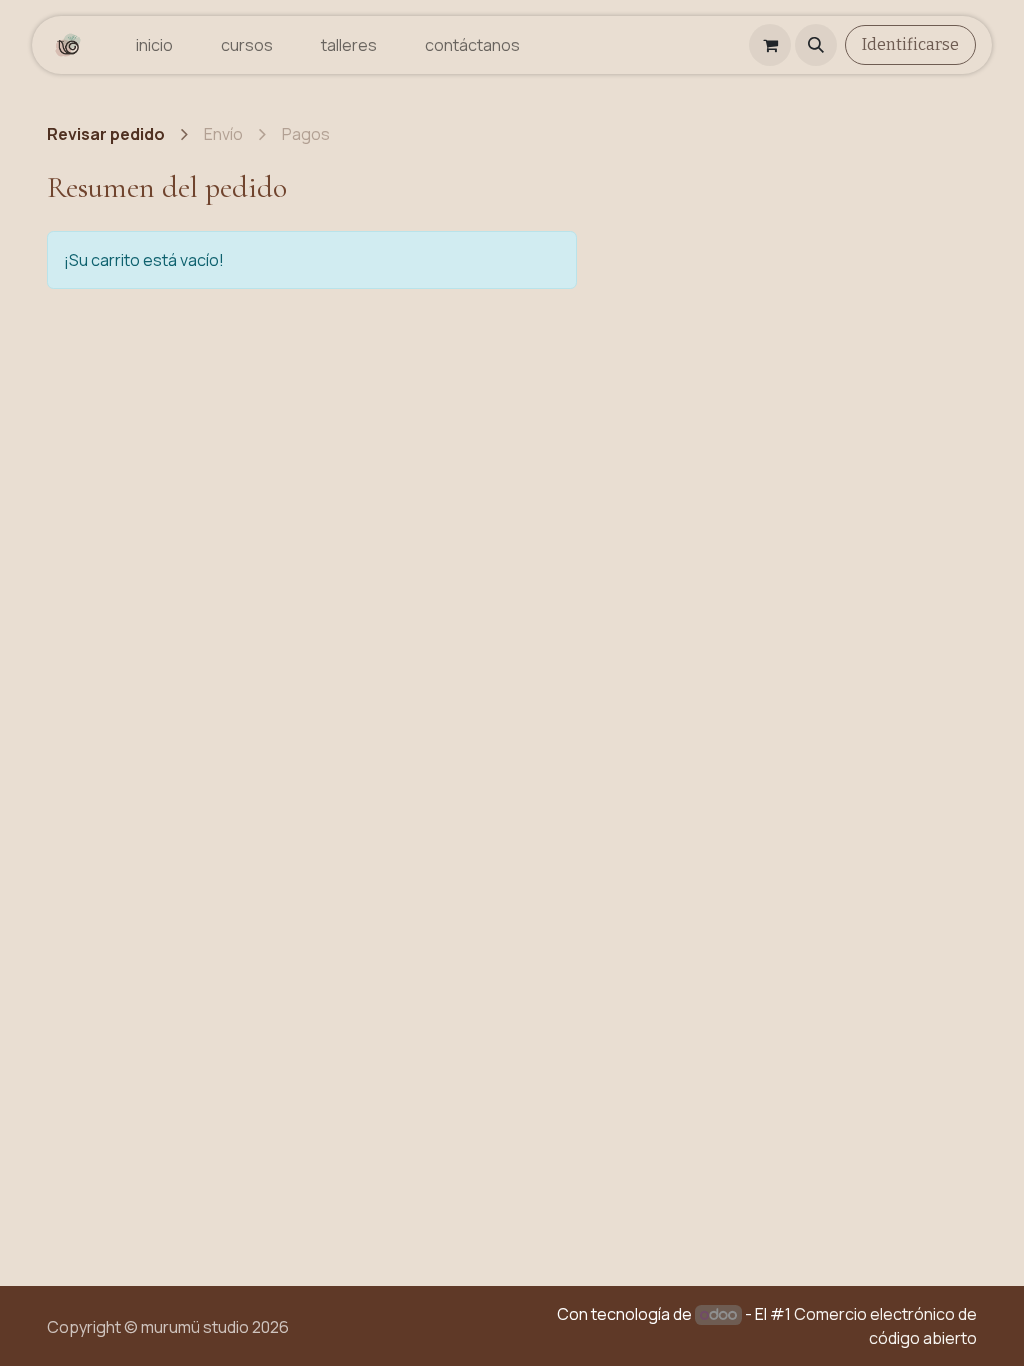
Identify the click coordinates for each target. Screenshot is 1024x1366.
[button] (816, 45)
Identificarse (910, 44)
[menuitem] (154, 45)
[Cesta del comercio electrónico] (770, 45)
